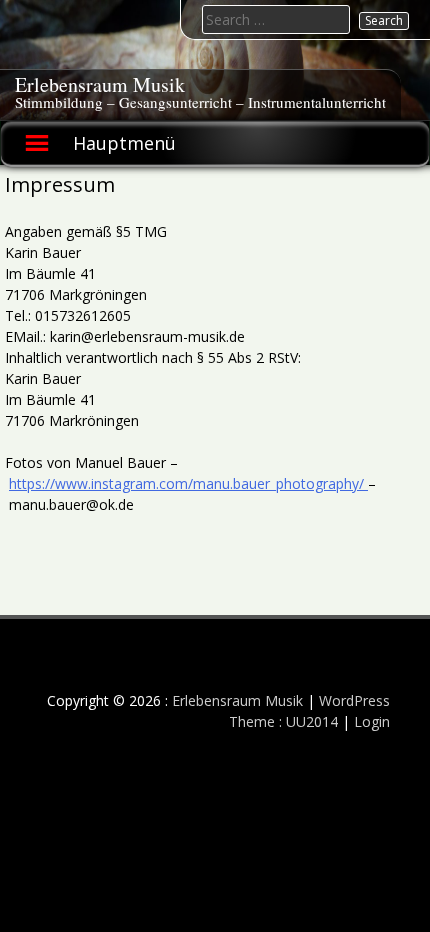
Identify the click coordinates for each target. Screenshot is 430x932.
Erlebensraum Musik (100, 84)
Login (372, 721)
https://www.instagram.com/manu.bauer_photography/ (188, 483)
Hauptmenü (124, 143)
